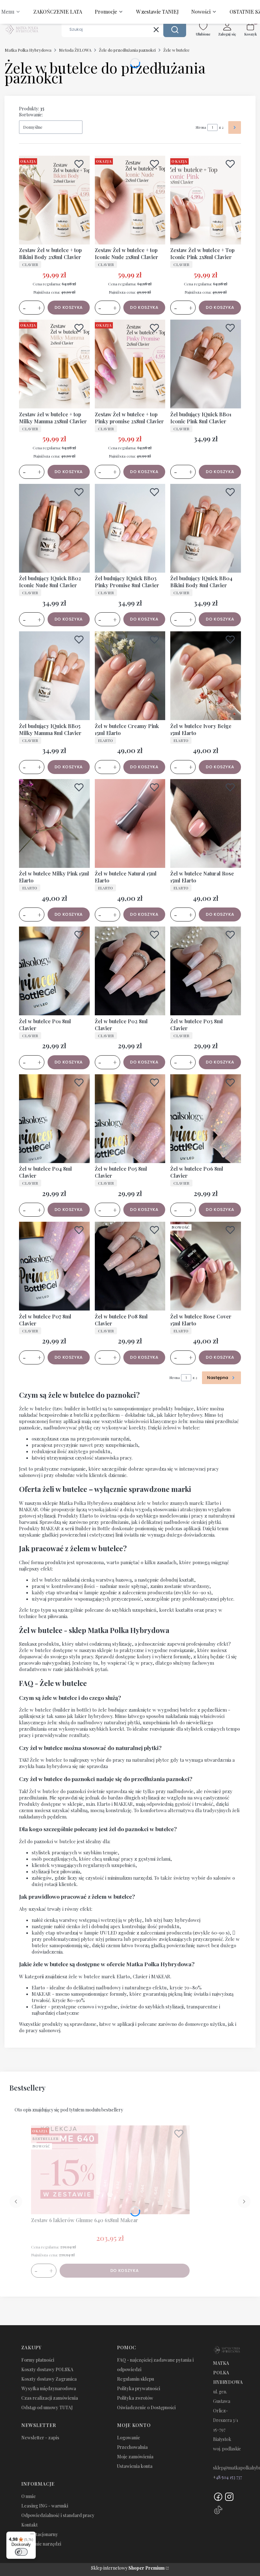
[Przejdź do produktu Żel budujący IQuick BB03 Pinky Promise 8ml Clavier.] (130, 528)
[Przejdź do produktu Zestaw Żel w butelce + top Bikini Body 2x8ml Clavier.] (54, 200)
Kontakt (29, 2525)
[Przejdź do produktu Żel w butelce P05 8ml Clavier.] (130, 1119)
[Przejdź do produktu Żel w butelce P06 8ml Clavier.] (206, 1119)
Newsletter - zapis (40, 2438)
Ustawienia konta (135, 2466)
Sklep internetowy (128, 2568)
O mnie (29, 2496)
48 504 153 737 (229, 2477)
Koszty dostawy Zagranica (49, 2379)
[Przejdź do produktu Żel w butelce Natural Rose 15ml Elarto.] (206, 823)
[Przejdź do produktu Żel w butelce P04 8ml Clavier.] (54, 1119)
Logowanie (129, 2438)
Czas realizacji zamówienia (50, 2398)
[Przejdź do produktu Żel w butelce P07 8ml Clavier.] (54, 1266)
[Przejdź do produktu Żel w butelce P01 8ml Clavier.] (54, 971)
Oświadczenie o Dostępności (146, 2407)
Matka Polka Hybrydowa (28, 50)
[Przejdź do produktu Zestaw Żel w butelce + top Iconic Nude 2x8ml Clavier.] (130, 200)
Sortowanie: (31, 115)
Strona (201, 127)
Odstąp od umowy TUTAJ (47, 2407)
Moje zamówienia (135, 2457)
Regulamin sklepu (136, 2379)
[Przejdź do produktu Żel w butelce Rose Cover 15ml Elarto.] (206, 1266)
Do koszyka (69, 307)
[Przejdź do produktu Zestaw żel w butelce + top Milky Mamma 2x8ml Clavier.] (54, 364)
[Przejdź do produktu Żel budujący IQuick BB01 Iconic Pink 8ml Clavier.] (206, 364)
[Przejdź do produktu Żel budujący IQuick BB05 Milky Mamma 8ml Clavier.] (54, 676)
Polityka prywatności (139, 2388)
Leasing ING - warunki (45, 2506)
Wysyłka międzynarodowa (49, 2388)
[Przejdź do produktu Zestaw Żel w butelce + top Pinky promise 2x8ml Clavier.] (130, 364)
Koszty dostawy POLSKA (47, 2369)
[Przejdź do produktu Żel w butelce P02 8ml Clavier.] (130, 971)
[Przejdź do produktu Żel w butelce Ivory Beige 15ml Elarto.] (206, 676)
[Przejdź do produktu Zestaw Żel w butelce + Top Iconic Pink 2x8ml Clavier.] (206, 200)
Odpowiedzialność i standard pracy (58, 2515)
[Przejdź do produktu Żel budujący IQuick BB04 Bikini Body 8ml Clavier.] (206, 528)
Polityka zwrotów (135, 2398)
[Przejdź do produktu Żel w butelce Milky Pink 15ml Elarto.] (54, 823)
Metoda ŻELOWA (75, 50)
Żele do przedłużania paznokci (127, 50)
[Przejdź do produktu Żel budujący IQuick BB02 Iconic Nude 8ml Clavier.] (54, 528)
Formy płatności (38, 2360)
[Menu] (32, 2535)
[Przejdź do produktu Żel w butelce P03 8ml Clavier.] (206, 971)
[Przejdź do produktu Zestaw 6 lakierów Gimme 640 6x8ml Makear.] (110, 2170)
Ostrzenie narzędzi (41, 2544)
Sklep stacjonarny (40, 2534)
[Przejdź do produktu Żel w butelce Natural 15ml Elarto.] (130, 823)
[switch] (21, 2552)
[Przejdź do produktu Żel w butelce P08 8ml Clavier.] (130, 1266)
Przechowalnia (132, 2447)
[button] (175, 29)
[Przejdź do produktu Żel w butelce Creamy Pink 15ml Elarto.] (130, 676)
